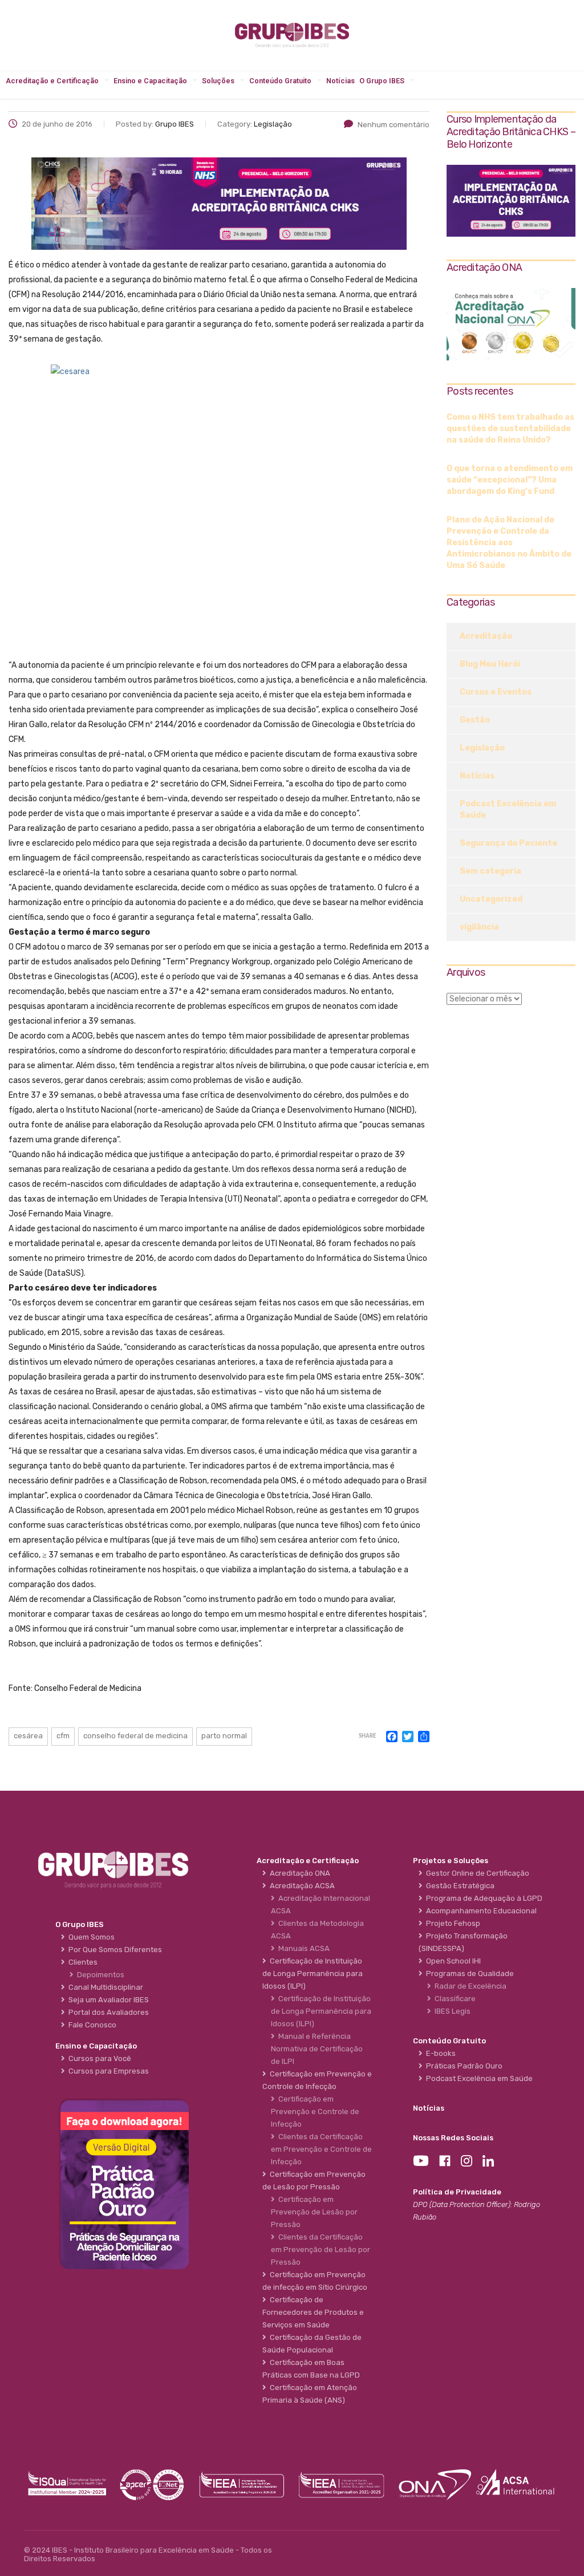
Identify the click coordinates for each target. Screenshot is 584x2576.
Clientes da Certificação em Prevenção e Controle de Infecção (321, 2149)
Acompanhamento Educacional (480, 1911)
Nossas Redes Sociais (453, 2138)
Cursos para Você (98, 2058)
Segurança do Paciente (508, 843)
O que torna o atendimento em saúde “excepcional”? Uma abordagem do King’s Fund (510, 480)
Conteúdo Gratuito (280, 81)
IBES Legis (451, 2011)
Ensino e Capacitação (150, 81)
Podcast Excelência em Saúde (508, 810)
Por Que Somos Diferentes (113, 1950)
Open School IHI (452, 1961)
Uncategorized (491, 899)
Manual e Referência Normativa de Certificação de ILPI (317, 2049)
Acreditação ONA (298, 1873)
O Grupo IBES (382, 81)
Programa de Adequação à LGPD (482, 1898)
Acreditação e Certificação (52, 81)
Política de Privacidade (457, 2192)
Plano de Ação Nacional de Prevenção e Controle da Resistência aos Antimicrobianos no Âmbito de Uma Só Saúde (509, 543)
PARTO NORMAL (224, 1736)
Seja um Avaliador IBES (107, 2000)
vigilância (479, 927)
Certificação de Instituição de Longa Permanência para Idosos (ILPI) (321, 2011)
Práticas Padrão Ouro (463, 2066)
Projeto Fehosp (451, 1923)
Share (367, 1736)
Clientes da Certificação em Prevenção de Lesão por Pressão (321, 2250)
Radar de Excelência (469, 1986)
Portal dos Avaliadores (107, 2012)
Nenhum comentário (394, 125)
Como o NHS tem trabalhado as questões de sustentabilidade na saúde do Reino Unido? (510, 429)
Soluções (218, 81)
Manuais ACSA (302, 1948)
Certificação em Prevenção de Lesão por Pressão (314, 2212)
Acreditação (486, 636)
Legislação (482, 748)
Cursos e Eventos (496, 692)
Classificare (453, 1999)
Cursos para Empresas (107, 2071)
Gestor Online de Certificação (476, 1873)
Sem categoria (490, 871)
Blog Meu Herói (490, 664)
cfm (63, 1736)
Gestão (475, 720)
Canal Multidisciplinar (104, 1987)
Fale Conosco (91, 2025)
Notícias (340, 81)
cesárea (28, 1736)
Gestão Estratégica (459, 1886)
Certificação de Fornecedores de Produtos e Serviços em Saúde (313, 2312)
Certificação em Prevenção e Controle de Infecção (315, 2111)
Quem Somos (90, 1937)
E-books (439, 2053)
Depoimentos (99, 1975)
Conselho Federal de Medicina (135, 1736)
